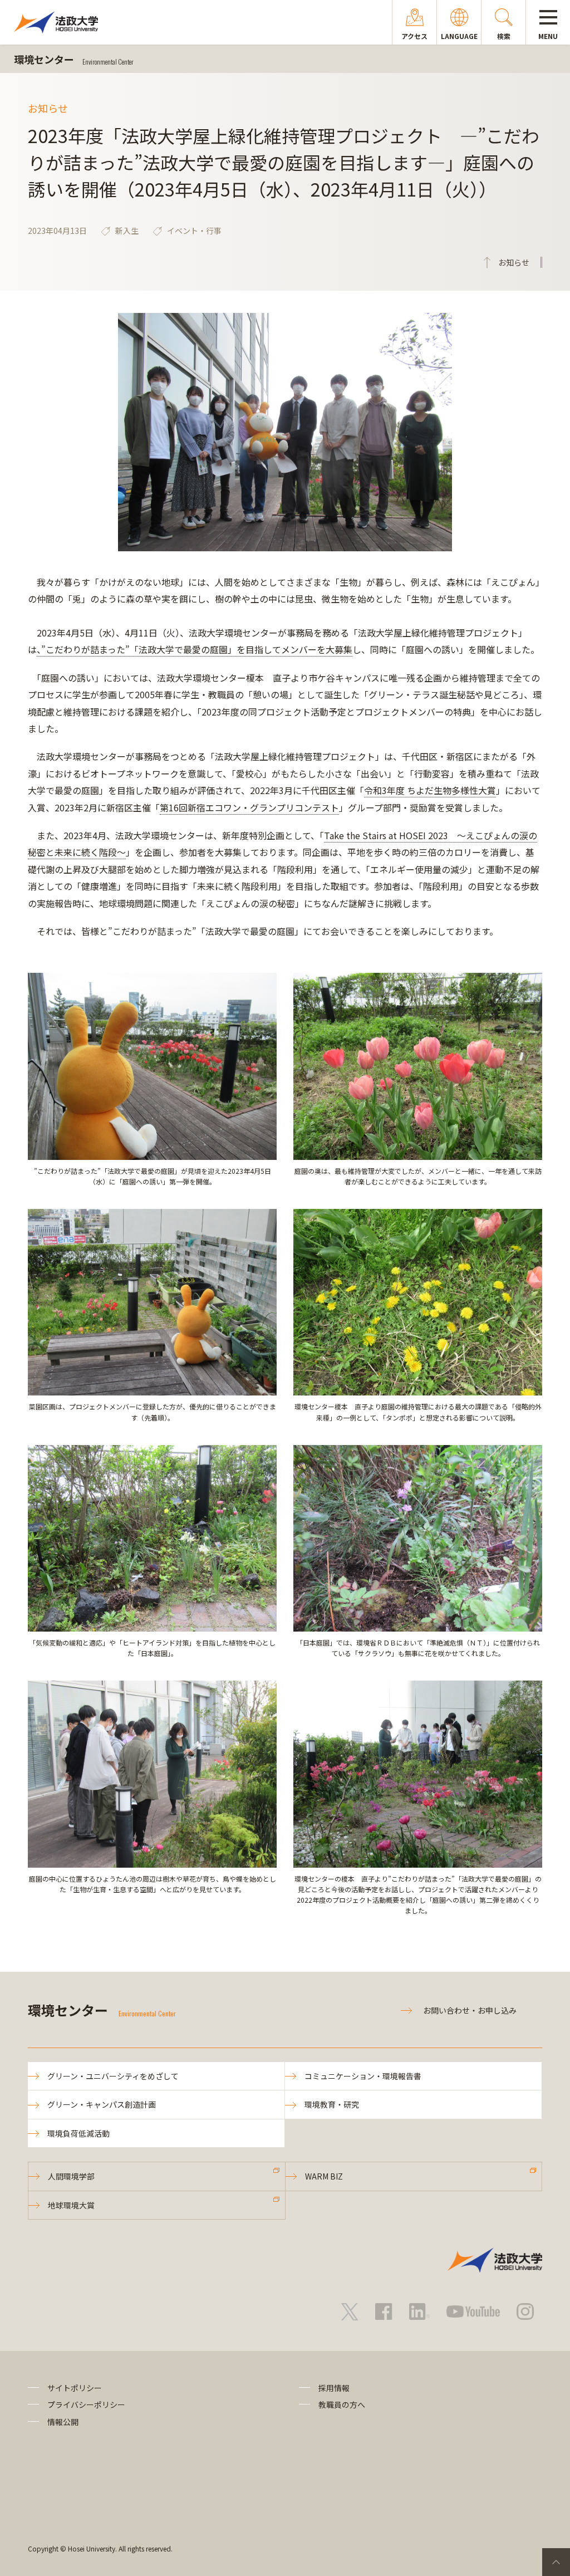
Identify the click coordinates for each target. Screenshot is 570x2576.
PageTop (556, 2562)
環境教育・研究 (332, 2104)
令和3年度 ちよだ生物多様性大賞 (430, 790)
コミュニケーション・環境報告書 (363, 2076)
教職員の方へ (342, 2404)
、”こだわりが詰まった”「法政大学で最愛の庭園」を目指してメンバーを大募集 (195, 649)
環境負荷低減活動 (78, 2133)
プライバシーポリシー (86, 2404)
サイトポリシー (75, 2388)
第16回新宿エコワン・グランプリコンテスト (249, 807)
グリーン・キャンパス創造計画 (102, 2104)
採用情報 (334, 2388)
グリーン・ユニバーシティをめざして (113, 2076)
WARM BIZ (324, 2176)
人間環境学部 (71, 2176)
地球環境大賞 (71, 2205)
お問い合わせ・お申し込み (470, 2010)
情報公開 (63, 2422)
